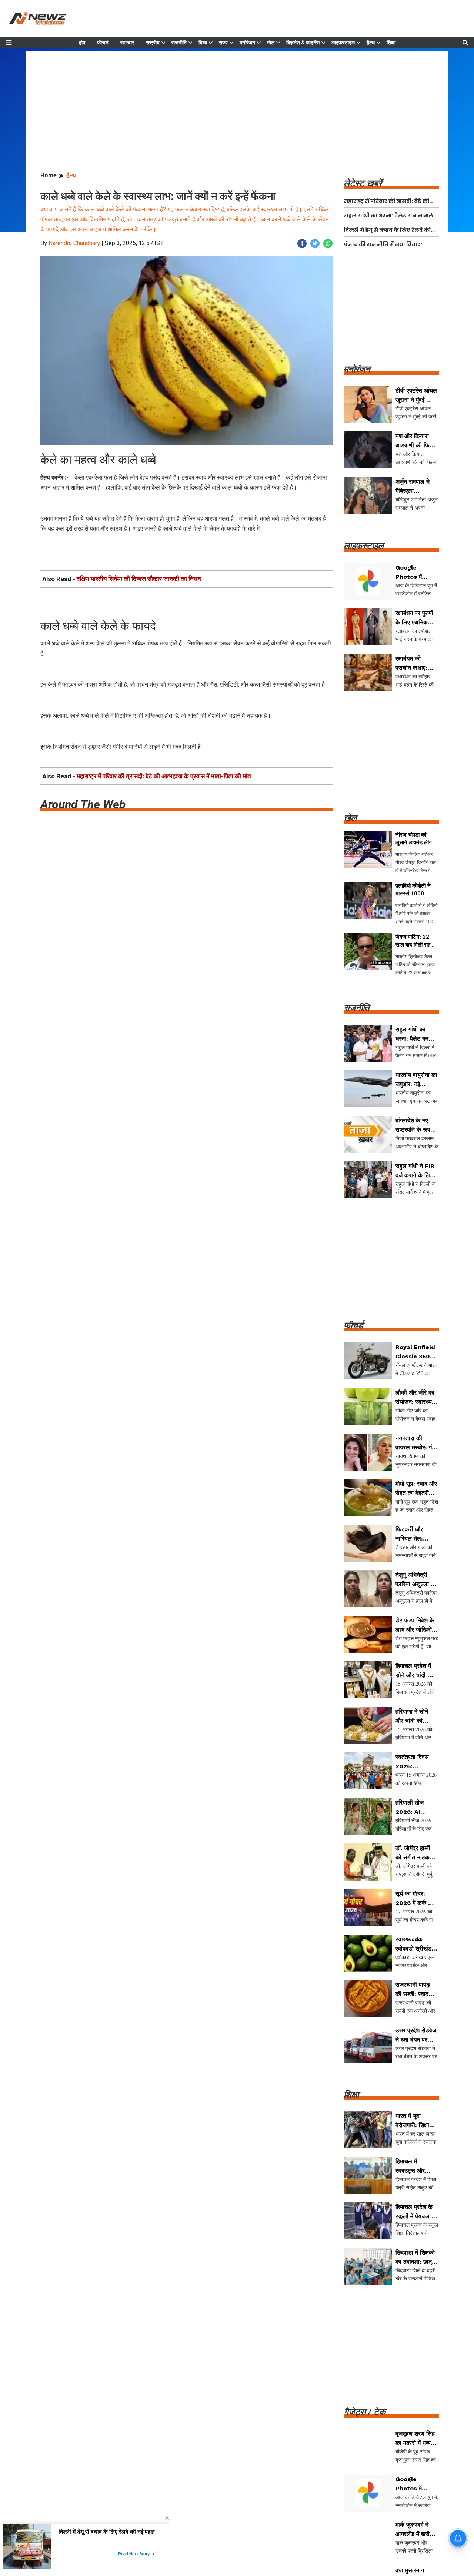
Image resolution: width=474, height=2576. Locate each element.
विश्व (203, 43)
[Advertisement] (237, 103)
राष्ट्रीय (153, 43)
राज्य (223, 43)
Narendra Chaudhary (74, 243)
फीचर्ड (103, 43)
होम (82, 43)
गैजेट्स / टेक (365, 2412)
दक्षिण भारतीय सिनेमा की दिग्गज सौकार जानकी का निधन (139, 579)
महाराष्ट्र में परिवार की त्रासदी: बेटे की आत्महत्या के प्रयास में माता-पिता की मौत (164, 776)
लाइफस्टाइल (343, 43)
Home (49, 175)
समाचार (127, 43)
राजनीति (179, 43)
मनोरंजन (247, 43)
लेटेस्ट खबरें (363, 183)
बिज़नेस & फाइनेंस (303, 43)
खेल (271, 43)
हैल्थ (371, 43)
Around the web (83, 804)
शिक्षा (391, 43)
